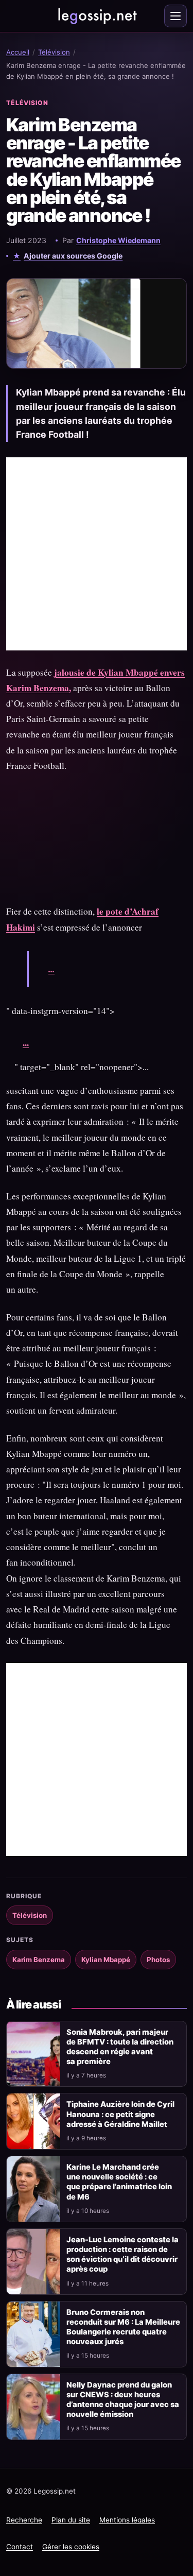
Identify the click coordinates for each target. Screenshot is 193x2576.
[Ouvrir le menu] (176, 16)
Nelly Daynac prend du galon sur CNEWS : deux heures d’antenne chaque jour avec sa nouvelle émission (123, 2400)
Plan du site (71, 2520)
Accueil (18, 52)
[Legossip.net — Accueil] (97, 16)
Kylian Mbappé (106, 1960)
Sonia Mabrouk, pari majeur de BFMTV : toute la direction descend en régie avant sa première (120, 2047)
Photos (158, 1960)
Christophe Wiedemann (118, 240)
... (51, 969)
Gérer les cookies (71, 2547)
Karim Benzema (39, 1960)
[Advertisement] (97, 554)
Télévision (54, 52)
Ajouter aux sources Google (73, 256)
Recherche (24, 2520)
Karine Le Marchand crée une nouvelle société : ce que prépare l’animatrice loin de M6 (119, 2182)
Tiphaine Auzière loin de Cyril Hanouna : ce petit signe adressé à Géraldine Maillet (120, 2114)
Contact (20, 2547)
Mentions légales (127, 2520)
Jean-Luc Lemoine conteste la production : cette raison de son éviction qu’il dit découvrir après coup (122, 2254)
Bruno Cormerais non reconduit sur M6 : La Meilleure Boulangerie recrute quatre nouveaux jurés (123, 2327)
